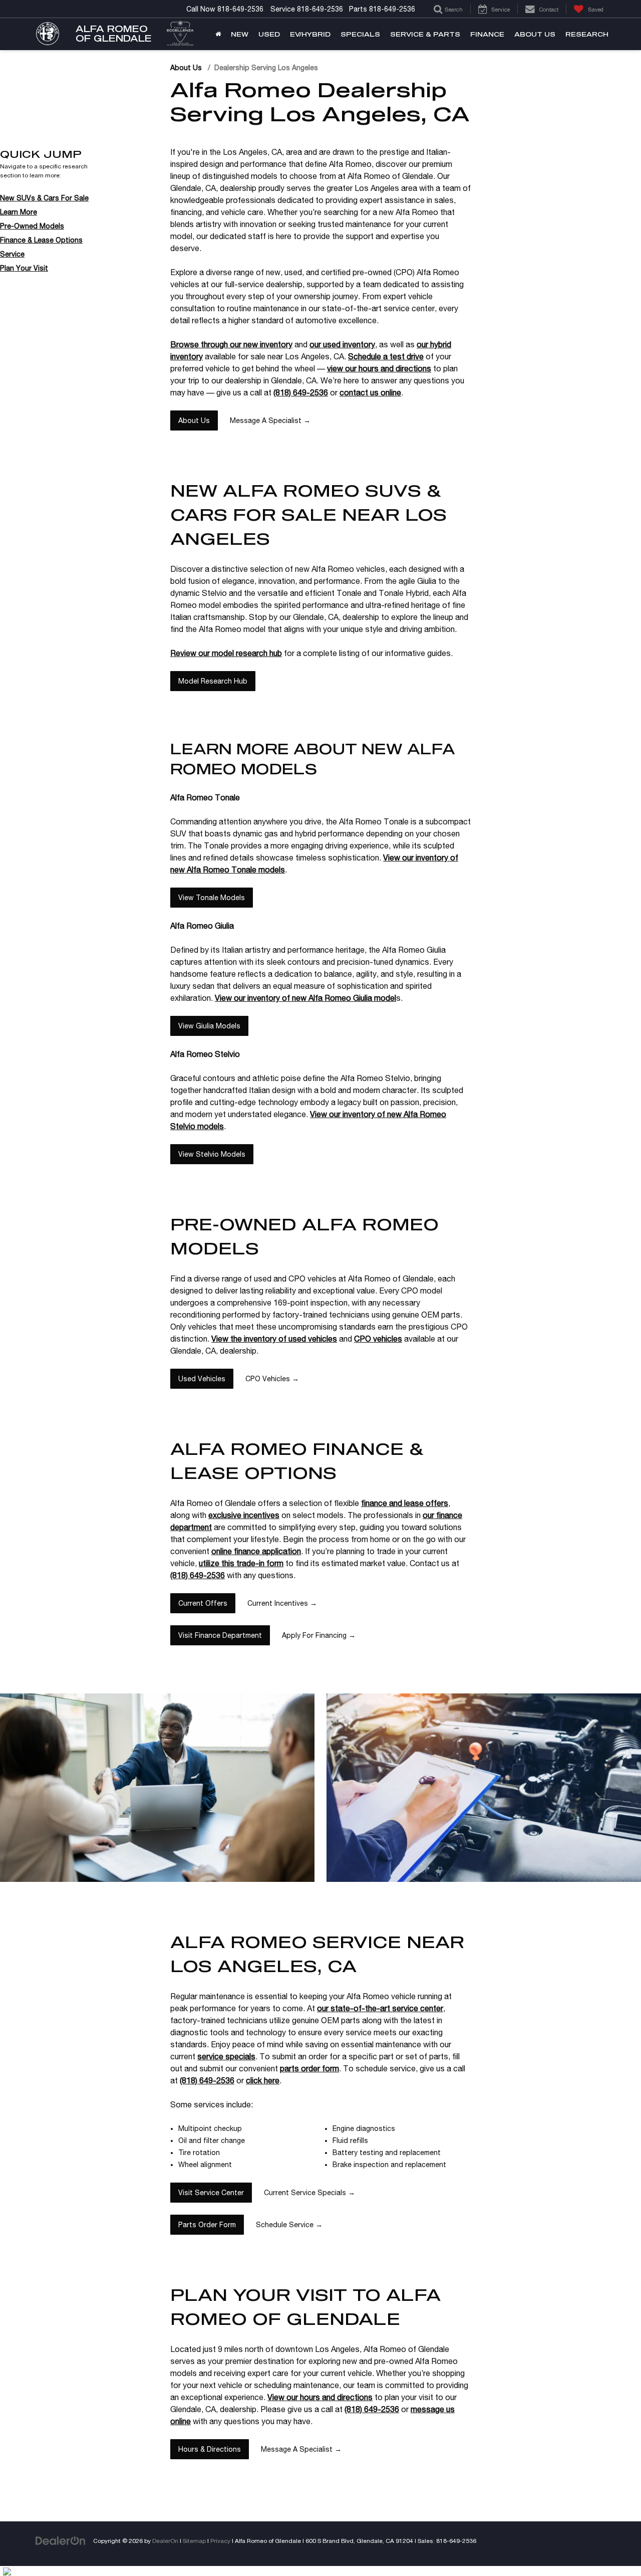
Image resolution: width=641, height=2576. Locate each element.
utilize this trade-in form (241, 1563)
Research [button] (587, 34)
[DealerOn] (61, 2540)
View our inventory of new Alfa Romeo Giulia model (305, 998)
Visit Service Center (211, 2193)
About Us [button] (535, 34)
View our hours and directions (320, 2397)
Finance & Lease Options (41, 240)
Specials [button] (360, 34)
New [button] (240, 34)
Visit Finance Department (220, 1635)
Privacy (220, 2541)
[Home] (218, 34)
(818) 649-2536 (301, 392)
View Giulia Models (209, 1026)
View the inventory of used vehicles (274, 1339)
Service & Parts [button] (425, 34)
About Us (186, 68)
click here (263, 2080)
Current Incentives (282, 1603)
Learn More (19, 212)
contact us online (370, 392)
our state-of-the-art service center (380, 2008)
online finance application (256, 1551)
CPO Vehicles (272, 1379)
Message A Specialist (270, 420)
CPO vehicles (378, 1339)
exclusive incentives (244, 1515)
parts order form (309, 2068)
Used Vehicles (202, 1379)
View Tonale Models (212, 898)
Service (12, 254)
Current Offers (203, 1603)
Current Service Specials (309, 2193)
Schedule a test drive (386, 356)
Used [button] (269, 34)
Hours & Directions (210, 2449)
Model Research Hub (213, 681)
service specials (226, 2056)
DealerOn (165, 2541)
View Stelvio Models (212, 1154)
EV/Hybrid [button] (310, 34)
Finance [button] (487, 34)
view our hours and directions (379, 368)
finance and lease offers (405, 1503)
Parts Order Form (207, 2225)
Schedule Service (289, 2225)
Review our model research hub (226, 653)
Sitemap (194, 2541)
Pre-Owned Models (32, 226)
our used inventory (342, 344)
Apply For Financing (319, 1635)
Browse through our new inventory (231, 344)
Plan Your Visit (24, 268)
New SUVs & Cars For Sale (44, 198)
